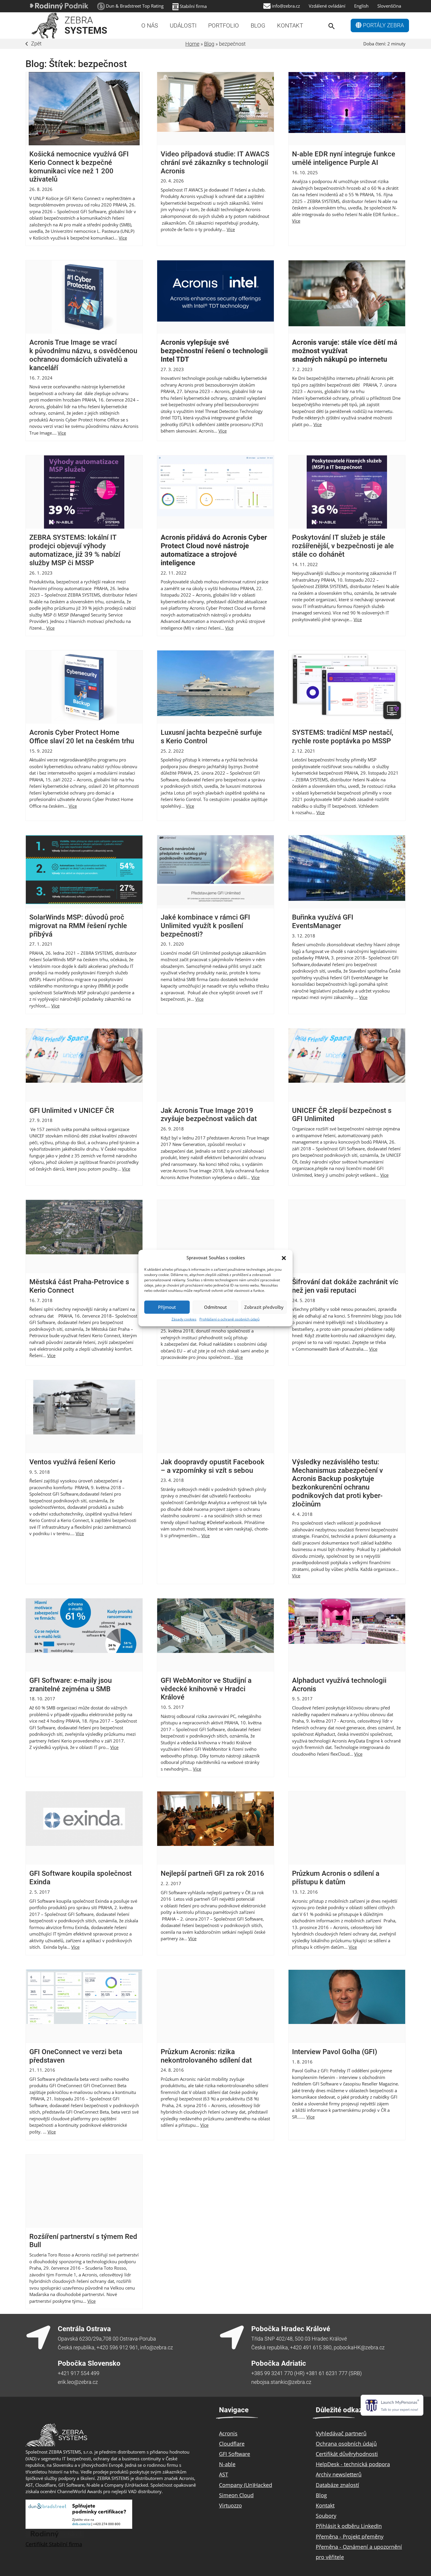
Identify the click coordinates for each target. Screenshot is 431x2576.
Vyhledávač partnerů (341, 2433)
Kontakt (290, 25)
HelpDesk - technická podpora (353, 2464)
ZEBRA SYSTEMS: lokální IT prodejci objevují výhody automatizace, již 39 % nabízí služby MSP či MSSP (75, 550)
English (361, 6)
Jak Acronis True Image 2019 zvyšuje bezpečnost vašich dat (209, 1115)
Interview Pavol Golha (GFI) (335, 2052)
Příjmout (167, 1307)
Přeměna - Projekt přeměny (350, 2536)
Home (192, 44)
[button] (284, 1258)
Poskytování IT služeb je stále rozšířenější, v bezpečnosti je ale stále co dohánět (343, 546)
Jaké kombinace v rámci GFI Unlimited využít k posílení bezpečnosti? (205, 926)
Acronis (228, 2433)
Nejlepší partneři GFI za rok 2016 (212, 1873)
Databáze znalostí (337, 2485)
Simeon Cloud (236, 2495)
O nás (150, 25)
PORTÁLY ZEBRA (383, 25)
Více (123, 238)
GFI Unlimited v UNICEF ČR (72, 1111)
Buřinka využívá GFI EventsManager (323, 921)
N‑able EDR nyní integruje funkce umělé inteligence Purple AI (344, 158)
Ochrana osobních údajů (346, 2444)
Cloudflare (232, 2444)
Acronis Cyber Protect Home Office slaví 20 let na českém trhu (82, 737)
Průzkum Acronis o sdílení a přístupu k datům (336, 1878)
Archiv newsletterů (339, 2474)
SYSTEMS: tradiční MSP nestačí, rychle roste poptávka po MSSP (343, 737)
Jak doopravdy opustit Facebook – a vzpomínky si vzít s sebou (213, 1466)
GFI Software (235, 2454)
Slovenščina (389, 6)
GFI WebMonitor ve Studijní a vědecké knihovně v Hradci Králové (206, 1689)
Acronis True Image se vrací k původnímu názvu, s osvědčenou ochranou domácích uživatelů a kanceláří (83, 355)
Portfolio (224, 25)
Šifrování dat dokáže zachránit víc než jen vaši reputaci (345, 1286)
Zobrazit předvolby (264, 1307)
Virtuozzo (230, 2505)
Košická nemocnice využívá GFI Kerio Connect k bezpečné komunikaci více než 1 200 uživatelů (79, 167)
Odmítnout (215, 1307)
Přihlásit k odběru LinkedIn (349, 2526)
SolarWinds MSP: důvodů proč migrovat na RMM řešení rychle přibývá (78, 926)
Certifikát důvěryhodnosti (347, 2454)
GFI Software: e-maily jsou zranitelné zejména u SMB (71, 1685)
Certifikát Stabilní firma (54, 2544)
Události (183, 25)
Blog (258, 25)
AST (224, 2474)
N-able (227, 2464)
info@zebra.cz (286, 6)
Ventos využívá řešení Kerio (72, 1462)
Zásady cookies (184, 1319)
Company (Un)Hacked (246, 2485)
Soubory (326, 2516)
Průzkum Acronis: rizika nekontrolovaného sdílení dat (206, 2056)
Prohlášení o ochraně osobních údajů (229, 1319)
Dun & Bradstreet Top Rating (135, 6)
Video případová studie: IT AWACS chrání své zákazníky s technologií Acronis (215, 163)
